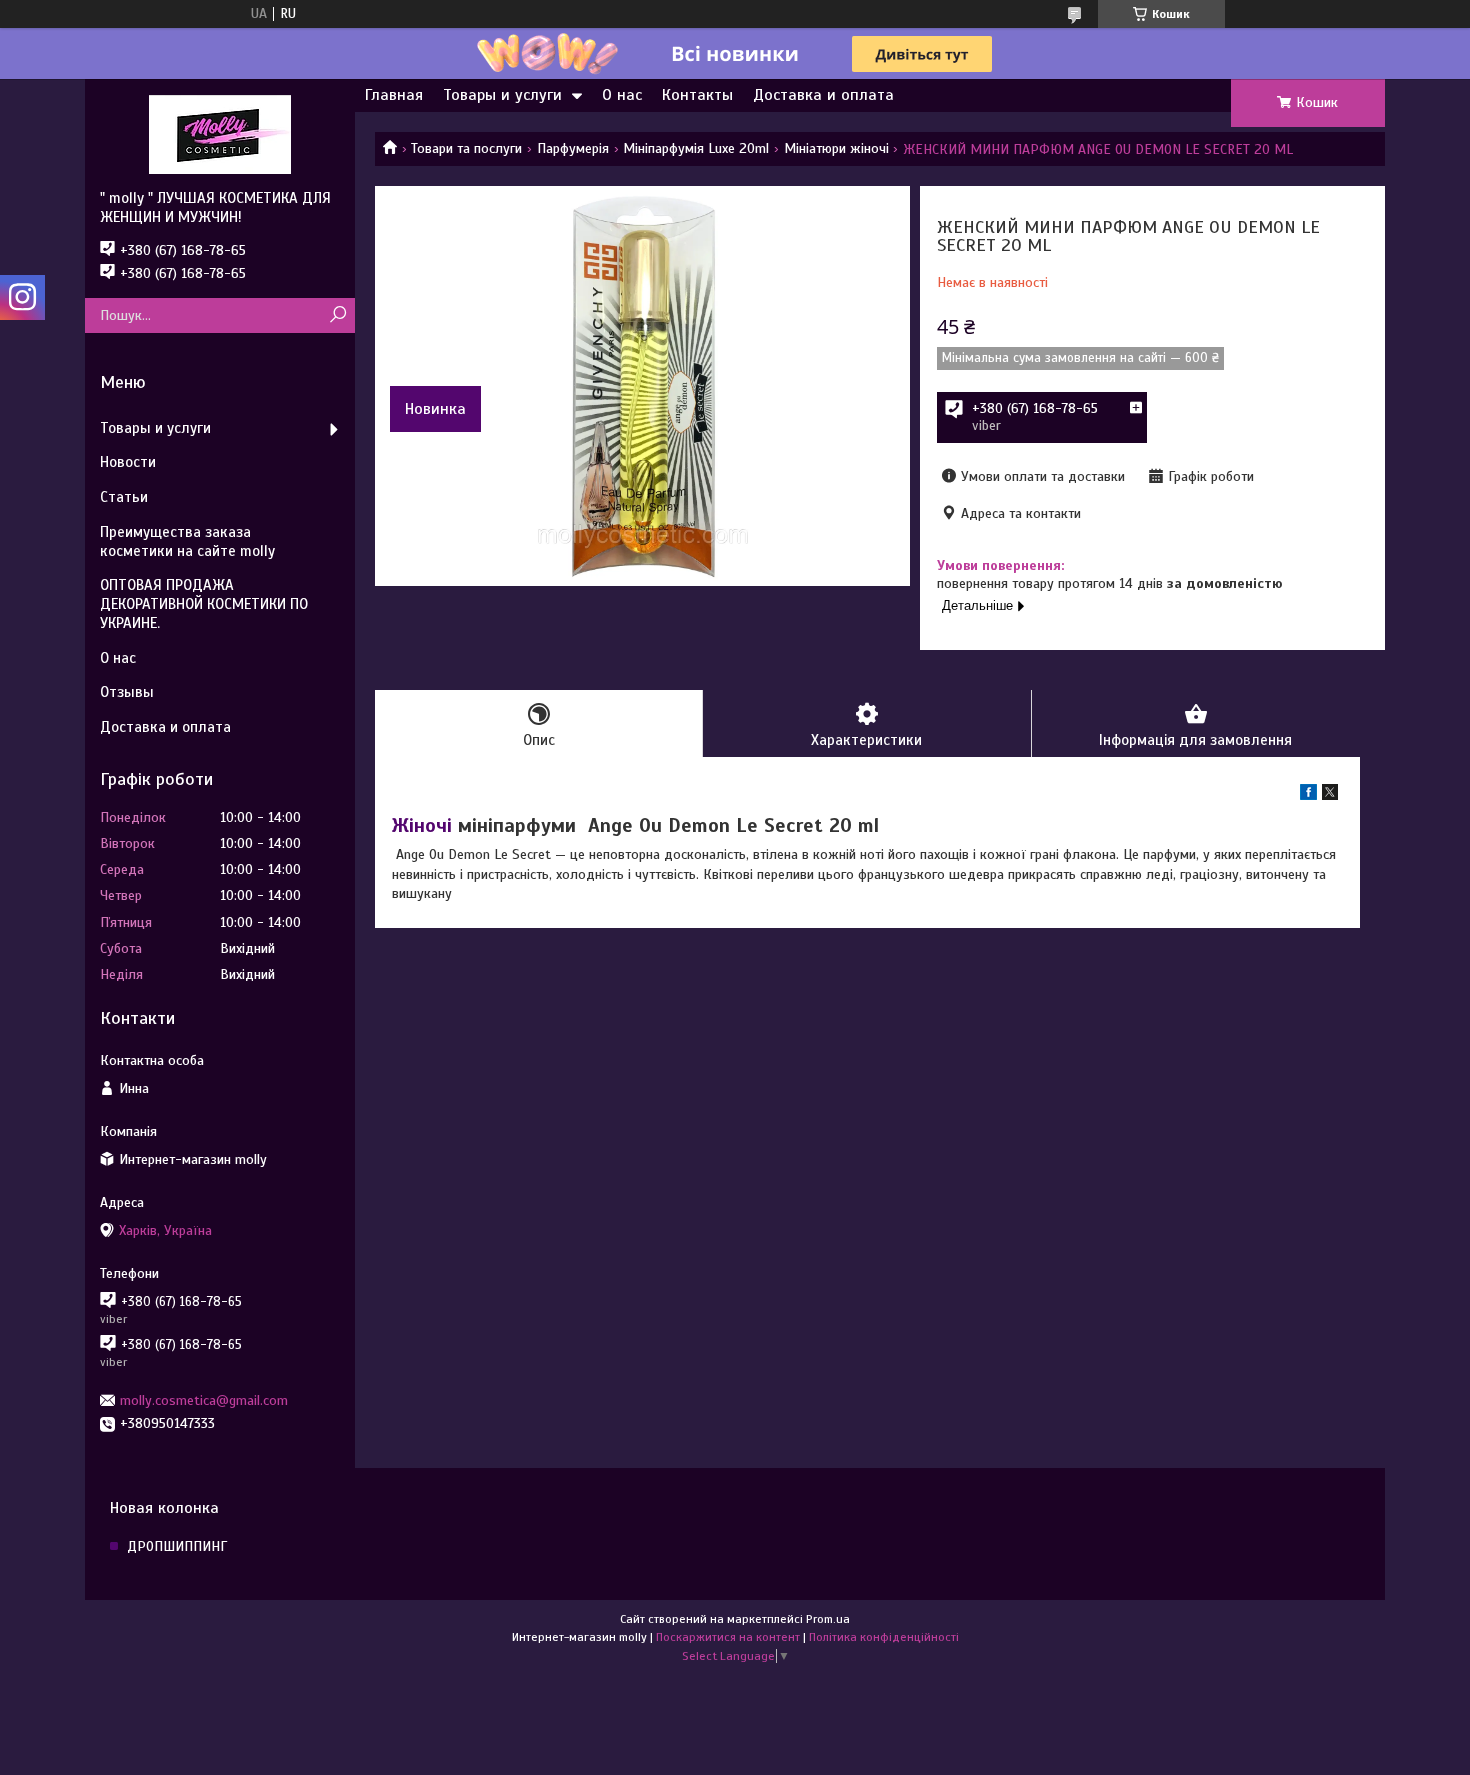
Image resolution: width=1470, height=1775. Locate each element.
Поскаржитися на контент (728, 1637)
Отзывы (127, 692)
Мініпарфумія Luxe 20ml (696, 148)
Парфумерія (573, 148)
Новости (128, 462)
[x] (1330, 795)
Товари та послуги (466, 148)
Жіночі (422, 825)
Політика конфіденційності (884, 1637)
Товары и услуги (502, 95)
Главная (394, 95)
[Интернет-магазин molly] (220, 134)
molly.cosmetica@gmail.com (204, 1400)
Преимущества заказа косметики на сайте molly (187, 541)
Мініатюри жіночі (836, 148)
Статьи (124, 497)
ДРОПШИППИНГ (177, 1546)
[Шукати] (337, 315)
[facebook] (1308, 795)
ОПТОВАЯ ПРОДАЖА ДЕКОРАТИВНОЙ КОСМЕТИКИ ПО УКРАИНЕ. (204, 604)
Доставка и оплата (823, 95)
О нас (622, 95)
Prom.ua (828, 1619)
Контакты (697, 95)
